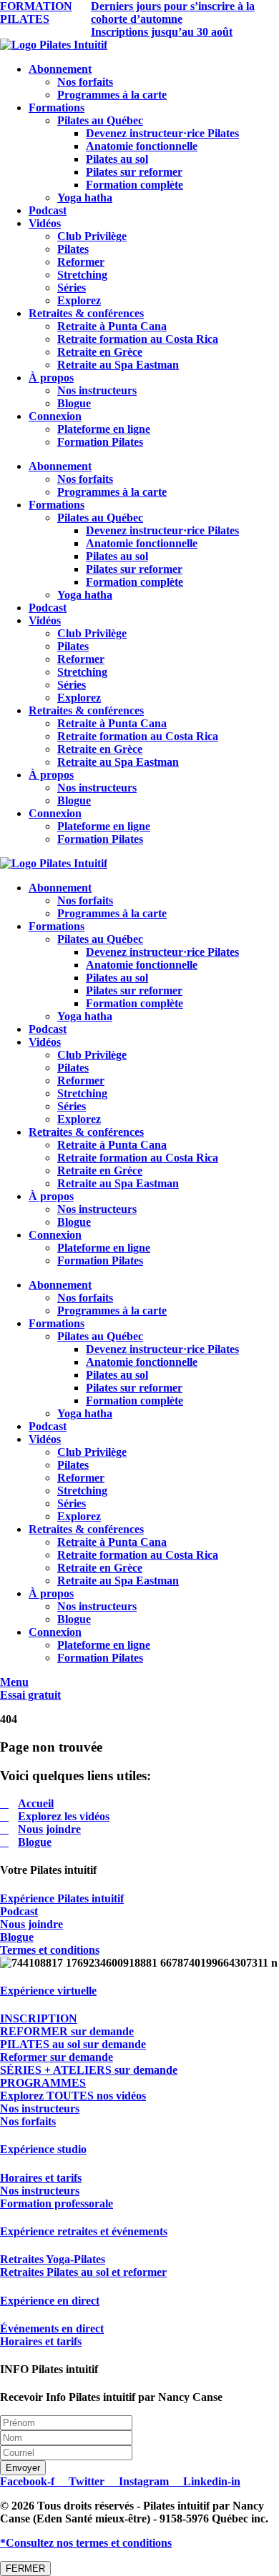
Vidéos (45, 223)
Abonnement (60, 69)
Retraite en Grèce (100, 352)
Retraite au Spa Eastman (118, 365)
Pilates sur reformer (134, 172)
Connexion (55, 416)
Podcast (48, 210)
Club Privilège (92, 236)
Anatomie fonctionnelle (142, 146)
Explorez (79, 300)
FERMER (25, 2568)
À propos (51, 378)
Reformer (81, 262)
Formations (57, 108)
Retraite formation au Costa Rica (138, 339)
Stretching (82, 275)
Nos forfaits (85, 82)
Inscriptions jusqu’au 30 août (162, 32)
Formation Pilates (100, 442)
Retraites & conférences (86, 313)
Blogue (74, 403)
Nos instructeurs (97, 390)
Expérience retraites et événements (84, 2231)
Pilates (73, 249)
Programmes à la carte (112, 95)
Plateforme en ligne (104, 429)
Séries (72, 288)
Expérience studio (43, 2149)
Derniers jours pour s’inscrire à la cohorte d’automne (173, 13)
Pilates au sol (117, 159)
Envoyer (23, 2468)
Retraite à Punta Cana (112, 326)
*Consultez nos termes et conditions (86, 2543)
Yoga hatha (85, 198)
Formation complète (134, 185)
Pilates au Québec (100, 120)
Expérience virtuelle (48, 1991)
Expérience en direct (50, 2301)
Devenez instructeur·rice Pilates (162, 133)
